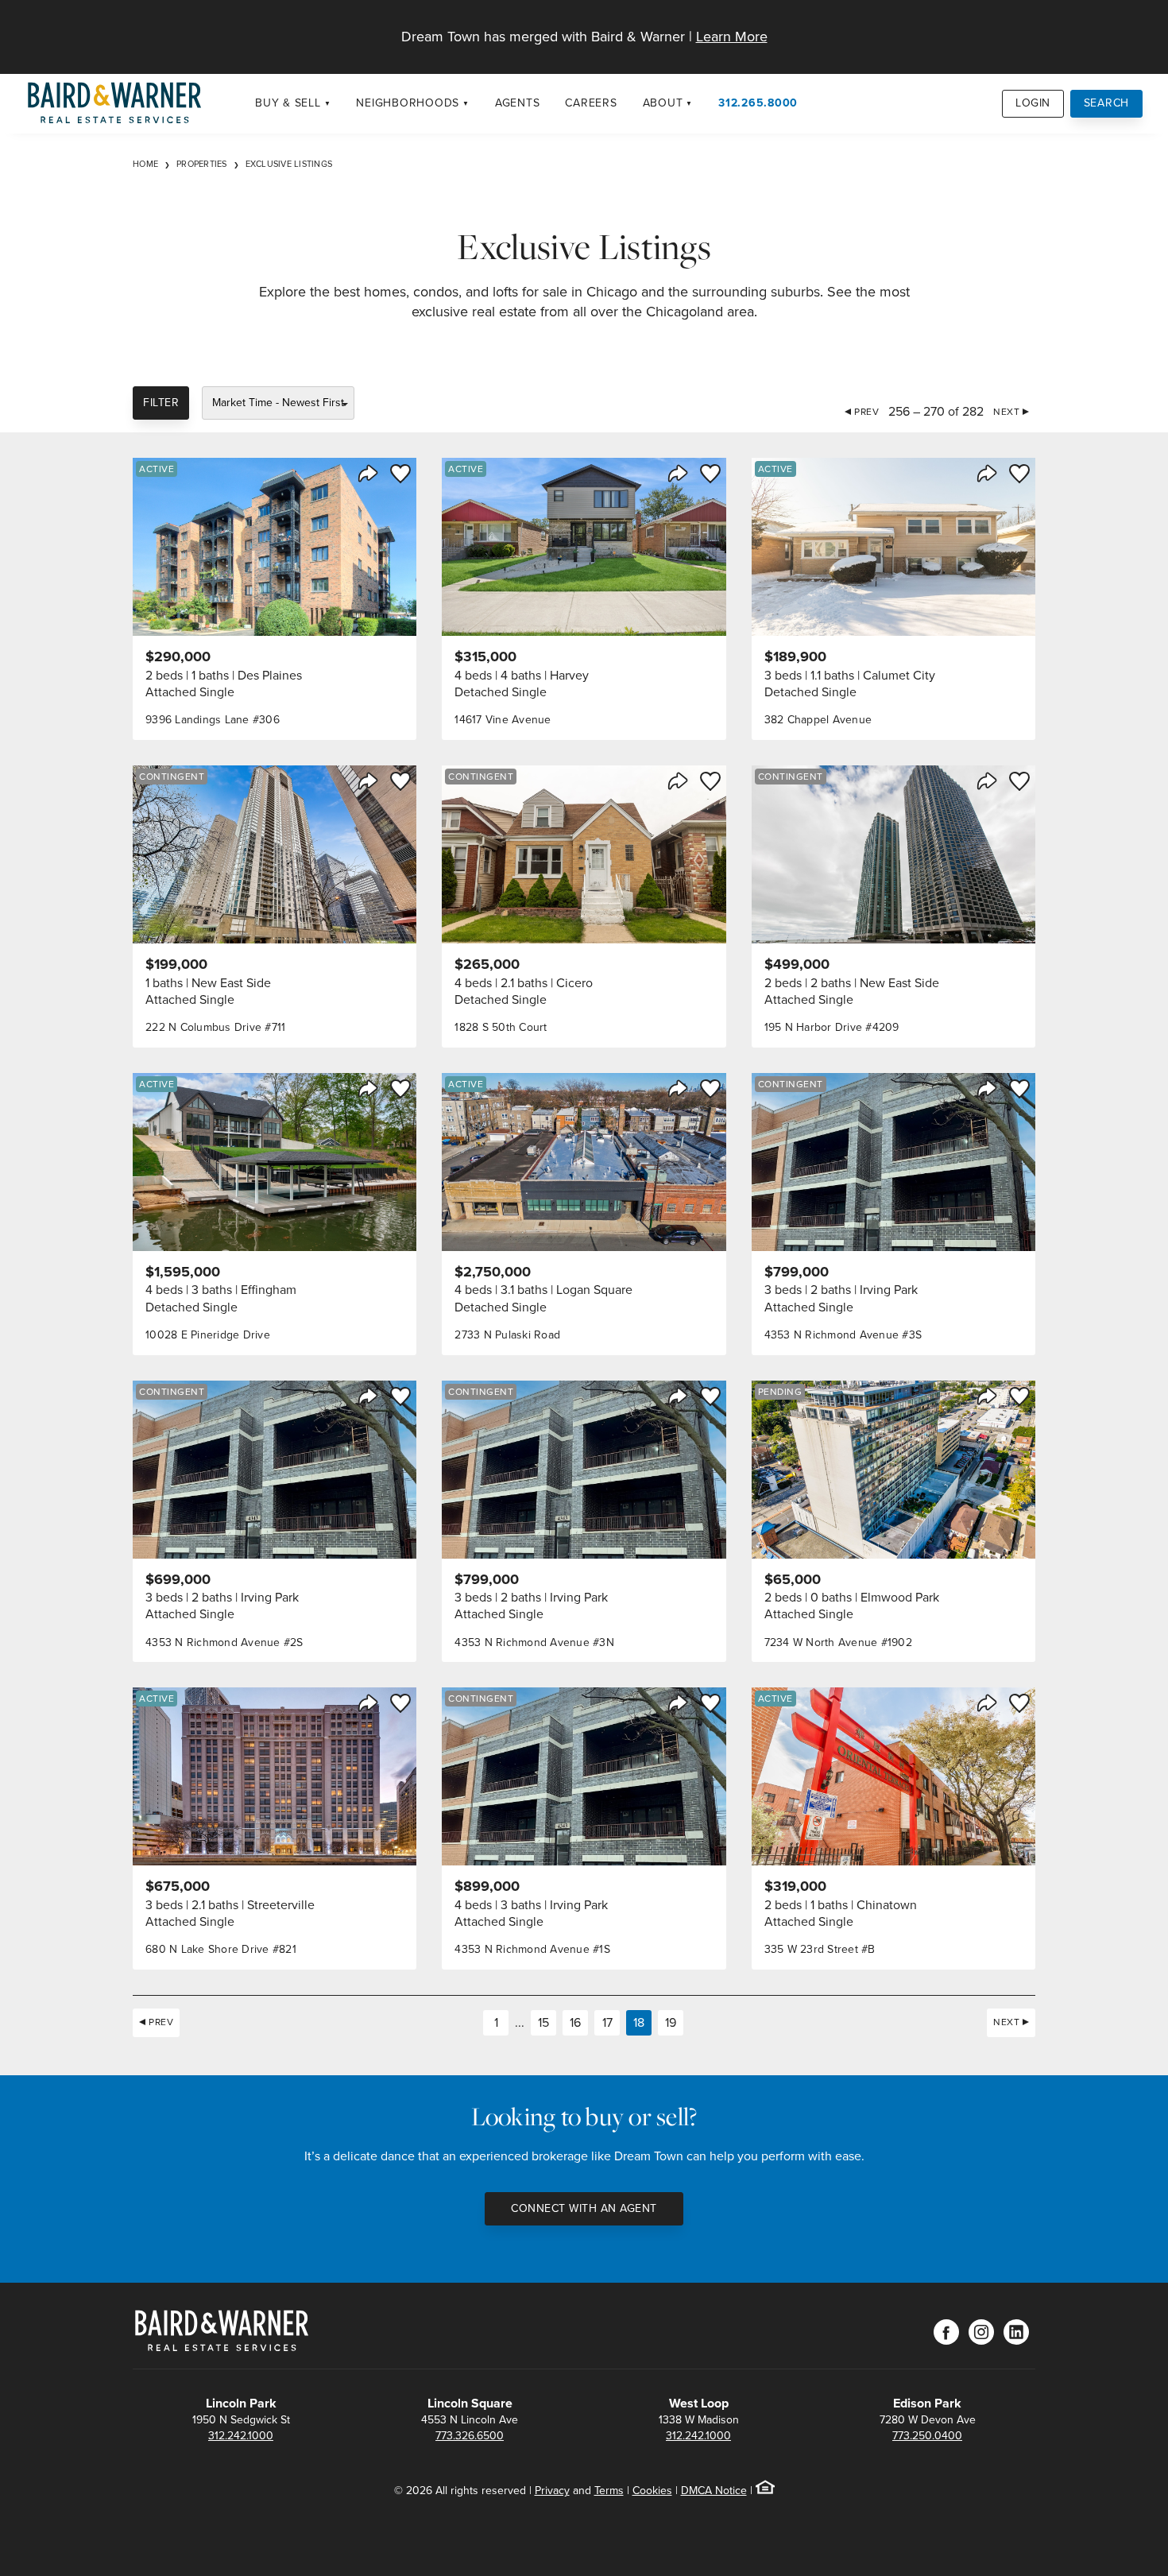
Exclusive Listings (289, 164)
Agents (518, 103)
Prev (866, 412)
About (663, 103)
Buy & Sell (288, 103)
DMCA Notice (714, 2491)
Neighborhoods (408, 103)
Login (1033, 103)
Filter (161, 403)
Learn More (732, 37)
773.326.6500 (470, 2436)
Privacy (552, 2491)
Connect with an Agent (584, 2208)
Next (1006, 412)
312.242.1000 (241, 2436)
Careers (591, 103)
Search (1107, 103)
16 (575, 2022)
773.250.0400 (927, 2436)
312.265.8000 (758, 103)
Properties (202, 164)
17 (607, 2022)
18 (639, 2022)
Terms (609, 2491)
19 (671, 2022)
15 (543, 2022)
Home (145, 164)
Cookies (652, 2491)
